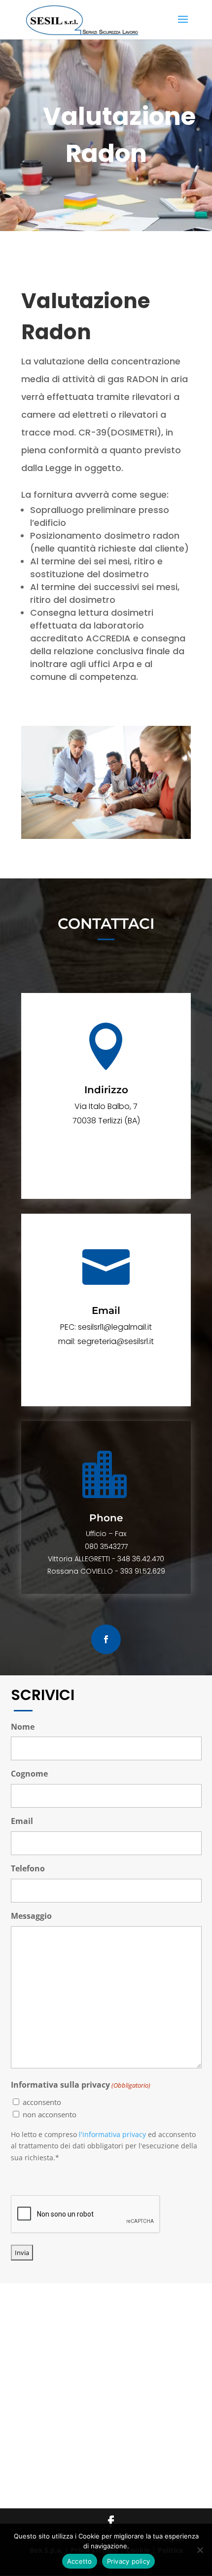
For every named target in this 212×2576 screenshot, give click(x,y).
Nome (23, 1727)
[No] (200, 2550)
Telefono (28, 1868)
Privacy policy (129, 2561)
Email (22, 1821)
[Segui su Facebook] (106, 1639)
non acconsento (50, 2114)
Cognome (29, 1774)
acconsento (42, 2102)
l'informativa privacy (112, 2134)
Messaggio (31, 1916)
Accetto (80, 2561)
